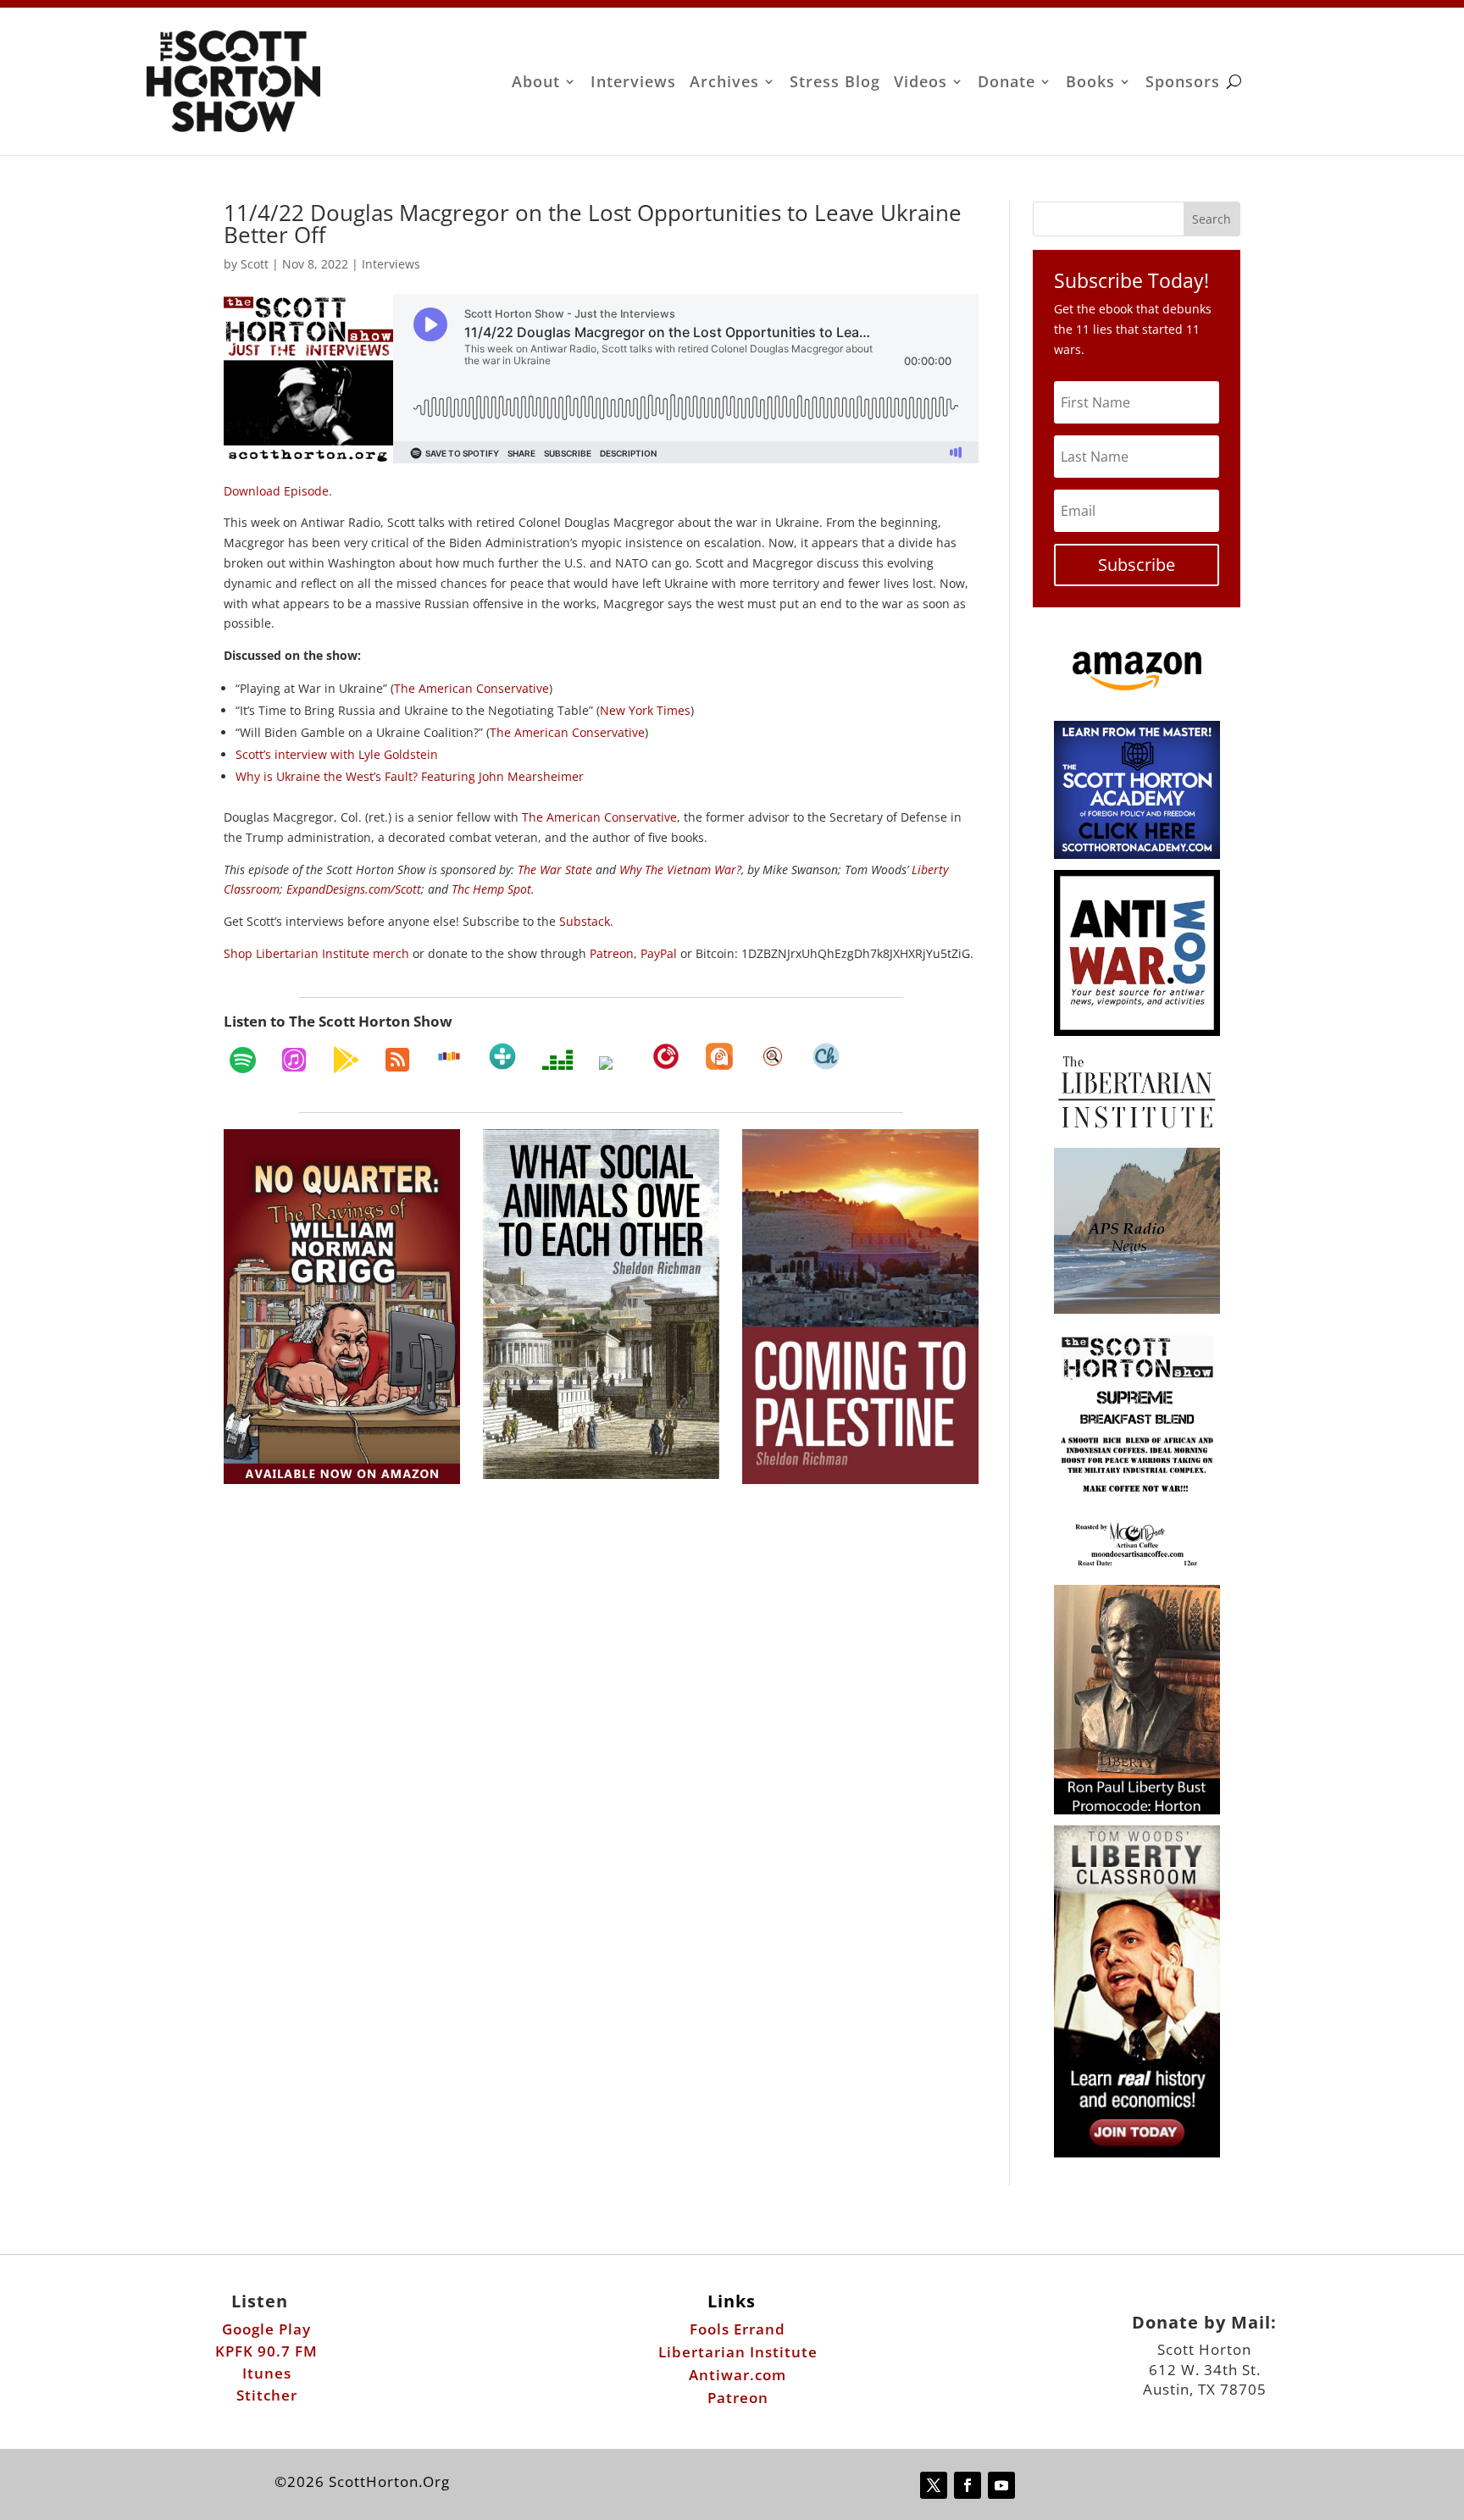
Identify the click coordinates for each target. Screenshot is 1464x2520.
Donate (1006, 83)
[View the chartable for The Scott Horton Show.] (826, 1056)
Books (1090, 83)
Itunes (267, 2373)
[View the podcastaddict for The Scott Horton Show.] (719, 1056)
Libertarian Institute (738, 2352)
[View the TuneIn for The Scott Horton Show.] (502, 1056)
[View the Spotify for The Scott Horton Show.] (243, 1060)
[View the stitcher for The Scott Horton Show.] (449, 1056)
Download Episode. (278, 491)
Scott (255, 264)
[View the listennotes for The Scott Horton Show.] (773, 1056)
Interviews (633, 83)
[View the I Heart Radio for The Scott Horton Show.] (613, 1063)
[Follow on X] (934, 2485)
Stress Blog (835, 83)
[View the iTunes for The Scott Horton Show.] (294, 1060)
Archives (724, 83)
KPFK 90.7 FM (266, 2351)
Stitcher (267, 2395)
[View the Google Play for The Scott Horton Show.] (346, 1060)
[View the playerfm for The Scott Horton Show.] (666, 1056)
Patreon (738, 2398)
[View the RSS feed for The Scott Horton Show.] (397, 1060)
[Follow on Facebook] (968, 2485)
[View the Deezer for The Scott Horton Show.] (557, 1060)
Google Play (266, 2329)
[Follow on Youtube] (1001, 2485)
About (536, 83)
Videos (921, 83)
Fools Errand (738, 2329)
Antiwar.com (738, 2375)
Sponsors (1183, 83)
